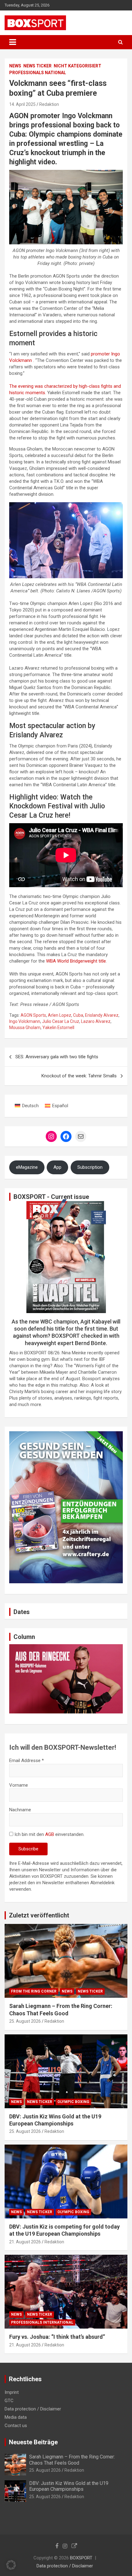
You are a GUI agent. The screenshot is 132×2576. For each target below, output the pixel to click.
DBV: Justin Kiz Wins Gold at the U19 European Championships (69, 2486)
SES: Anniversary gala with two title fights (57, 1057)
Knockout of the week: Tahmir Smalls (79, 1076)
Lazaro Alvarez (96, 1021)
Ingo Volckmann (25, 1021)
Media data (16, 2417)
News (15, 66)
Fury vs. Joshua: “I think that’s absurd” (57, 2337)
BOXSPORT (81, 2558)
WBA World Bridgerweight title (76, 961)
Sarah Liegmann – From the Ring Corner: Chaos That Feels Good (72, 2460)
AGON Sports (33, 1015)
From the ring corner (34, 1991)
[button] (11, 2565)
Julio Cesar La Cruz (61, 1021)
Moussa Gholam (25, 1028)
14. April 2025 (22, 104)
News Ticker (37, 66)
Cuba (78, 1015)
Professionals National (38, 73)
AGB (50, 1834)
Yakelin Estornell (58, 1028)
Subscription (90, 1167)
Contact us (16, 2426)
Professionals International (42, 2322)
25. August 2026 (25, 2021)
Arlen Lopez (60, 1015)
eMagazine (27, 1167)
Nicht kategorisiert (78, 66)
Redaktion (49, 104)
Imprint (12, 2392)
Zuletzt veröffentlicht (39, 1915)
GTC (9, 2401)
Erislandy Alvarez (102, 1015)
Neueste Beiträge (33, 2442)
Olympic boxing (73, 2102)
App (57, 1167)
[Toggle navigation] (13, 42)
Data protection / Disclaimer (33, 2409)
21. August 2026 (25, 2242)
